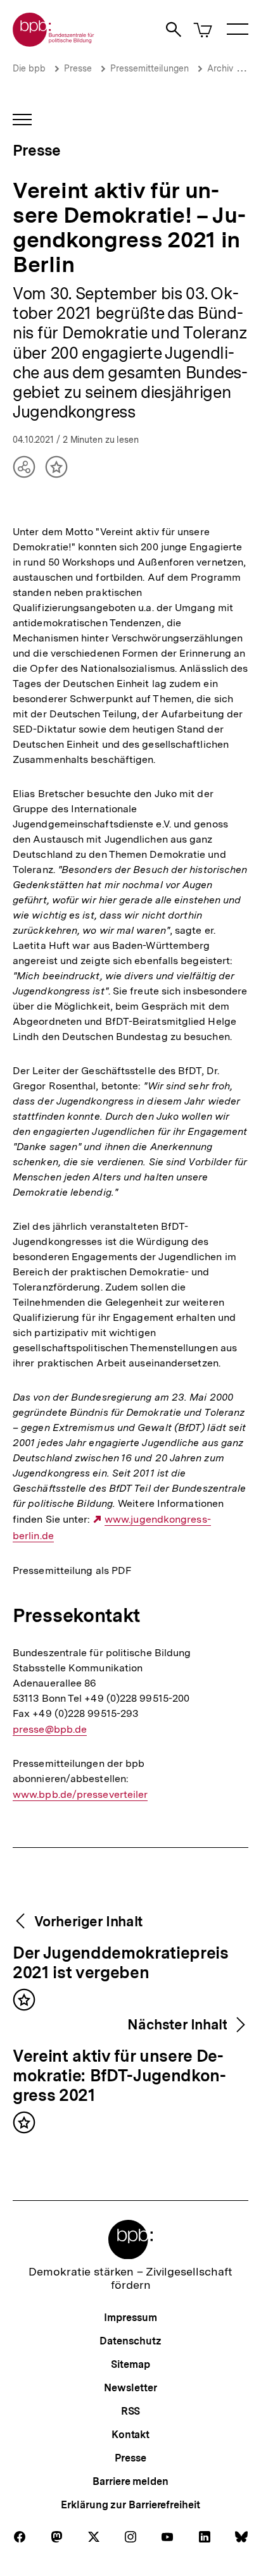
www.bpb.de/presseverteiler (80, 1795)
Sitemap (130, 2364)
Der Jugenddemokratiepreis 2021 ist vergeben (121, 1963)
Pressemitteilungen (150, 68)
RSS (131, 2411)
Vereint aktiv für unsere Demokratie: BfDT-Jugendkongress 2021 (119, 2076)
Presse (78, 68)
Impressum (130, 2318)
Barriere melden (130, 2481)
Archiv (220, 68)
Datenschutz (130, 2341)
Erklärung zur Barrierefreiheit (130, 2505)
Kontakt (130, 2435)
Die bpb (29, 68)
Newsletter (130, 2388)
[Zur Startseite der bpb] (54, 43)
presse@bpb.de (50, 1730)
